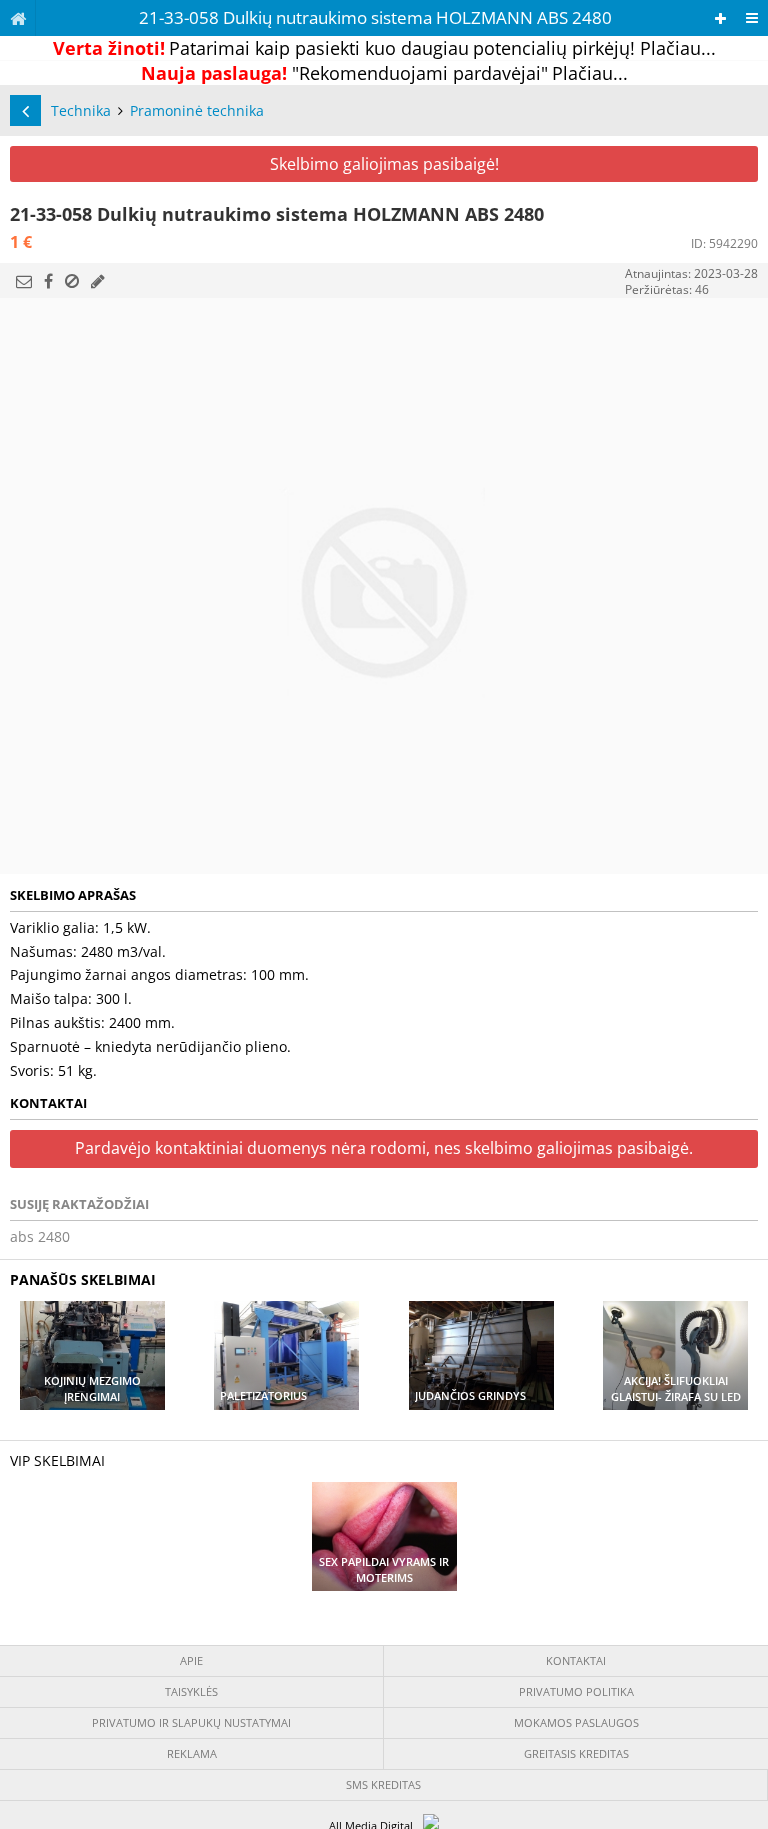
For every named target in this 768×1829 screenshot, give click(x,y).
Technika (81, 110)
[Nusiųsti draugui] (24, 281)
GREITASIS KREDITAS (576, 1753)
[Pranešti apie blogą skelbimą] (72, 281)
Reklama (192, 1753)
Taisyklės (191, 1691)
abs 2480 (40, 1236)
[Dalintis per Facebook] (48, 281)
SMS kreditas (383, 1784)
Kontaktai (576, 1660)
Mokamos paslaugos (576, 1722)
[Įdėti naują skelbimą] (720, 18)
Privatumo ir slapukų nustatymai (191, 1722)
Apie (191, 1660)
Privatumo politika (576, 1691)
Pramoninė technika (197, 110)
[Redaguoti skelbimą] (98, 281)
